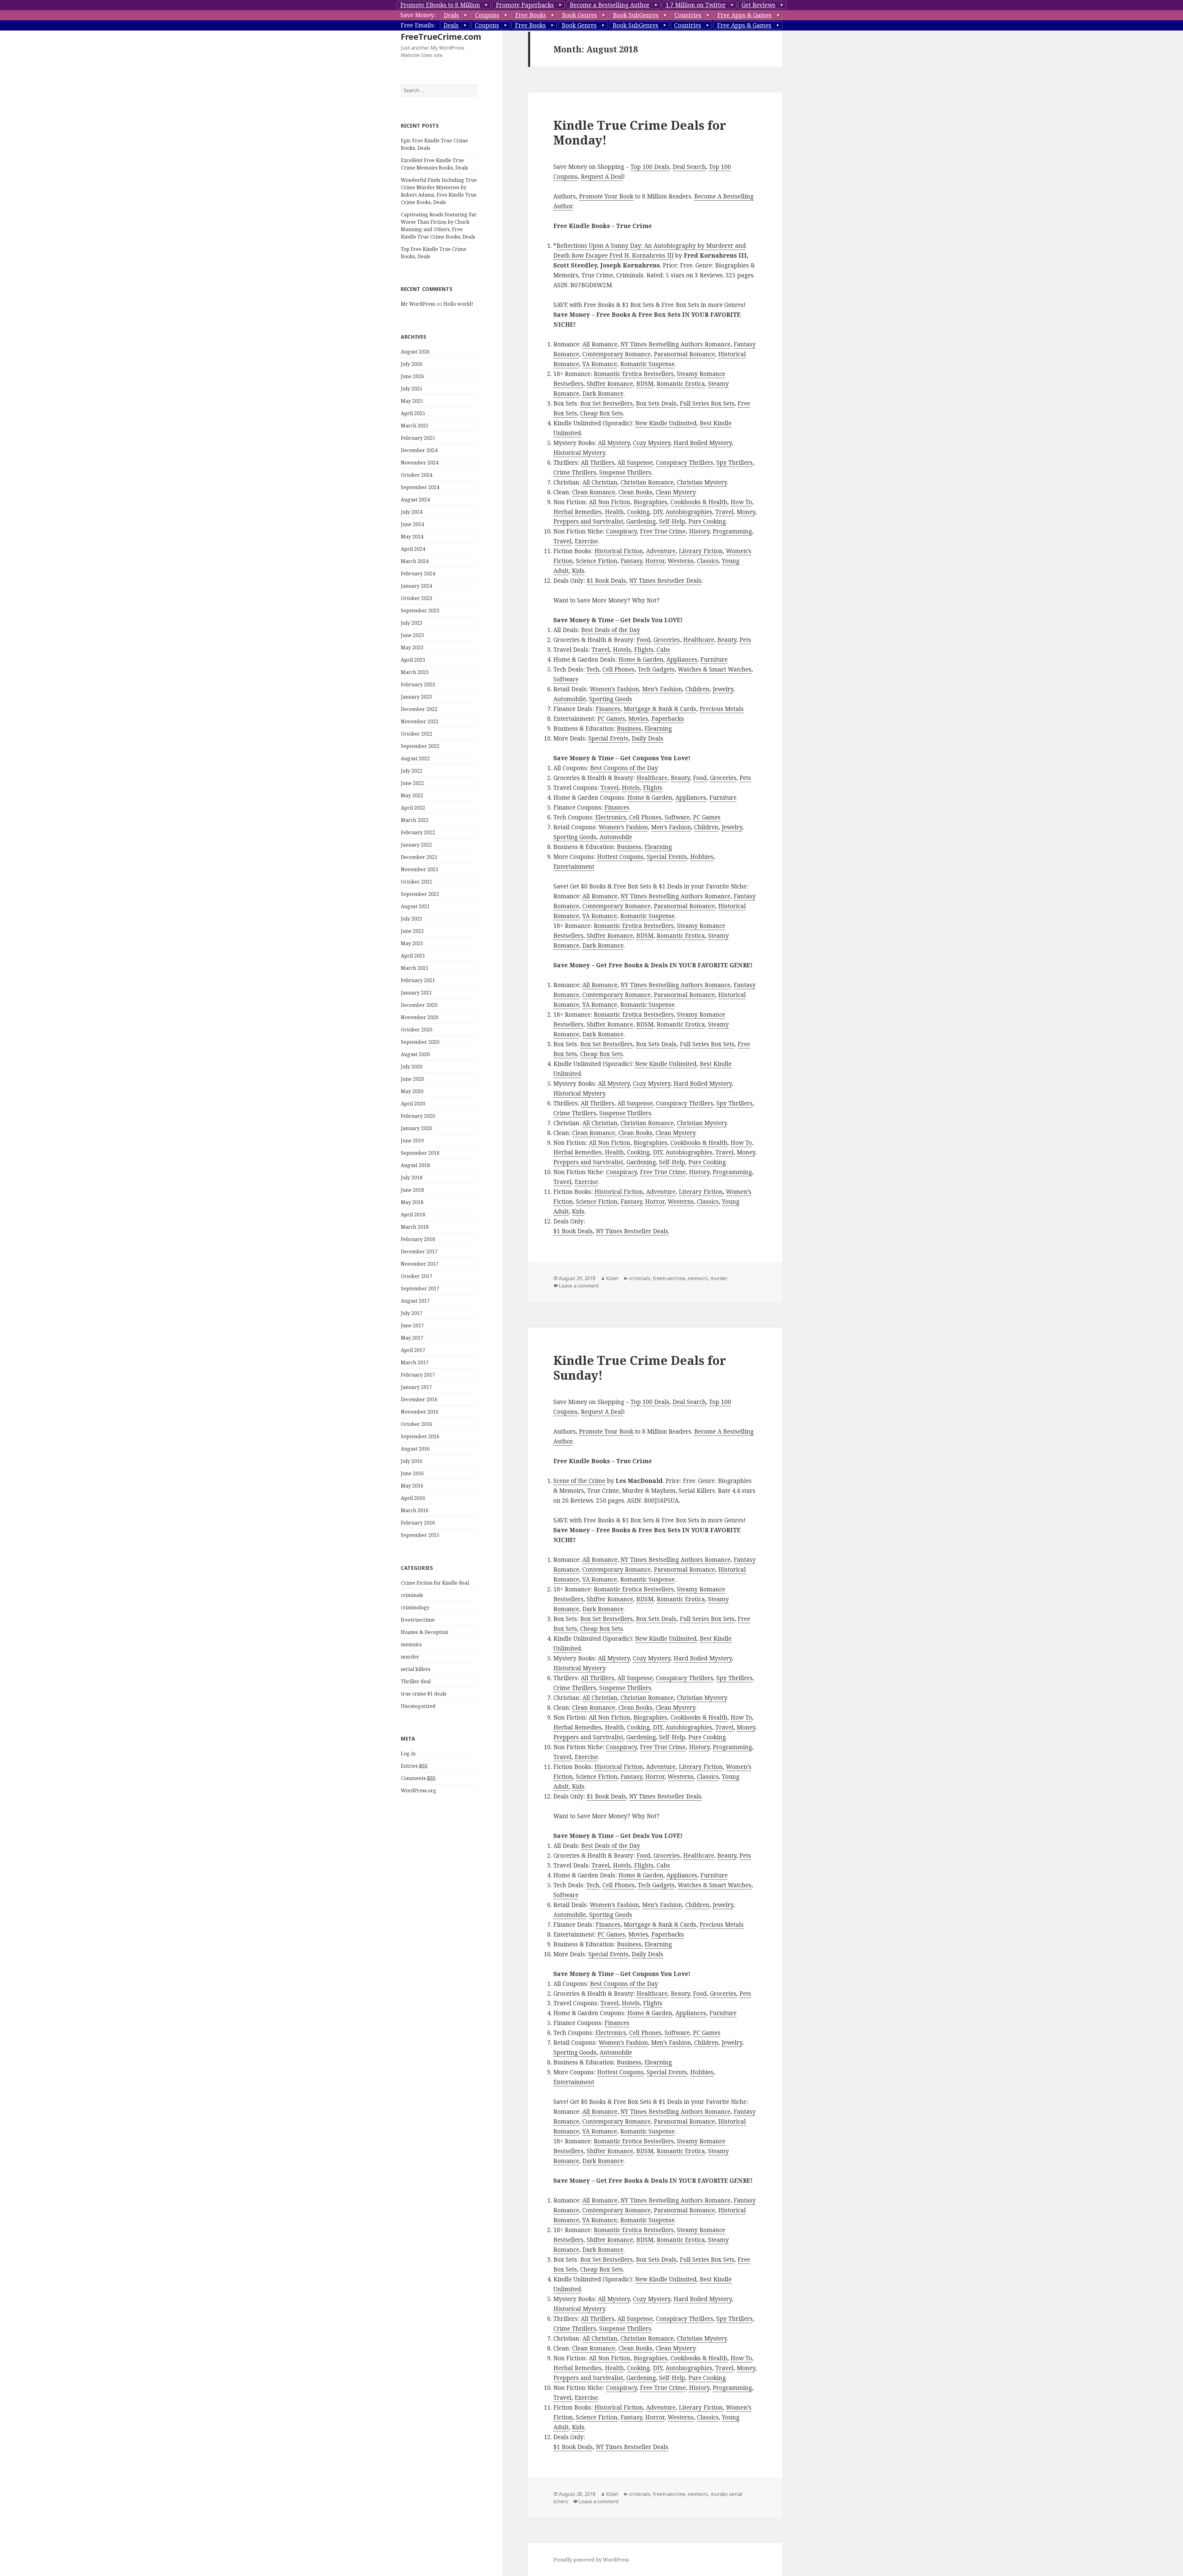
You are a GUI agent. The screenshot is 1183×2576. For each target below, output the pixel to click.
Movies (638, 719)
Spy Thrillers (734, 463)
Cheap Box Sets (602, 413)
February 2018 (418, 1239)
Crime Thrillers (575, 472)
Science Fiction (597, 561)
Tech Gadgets (656, 669)
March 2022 (415, 820)
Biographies (650, 502)
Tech (593, 669)
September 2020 (420, 1042)
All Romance (600, 344)
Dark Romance (603, 394)
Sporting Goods (611, 699)
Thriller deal (416, 1681)
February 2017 (418, 1375)
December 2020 (419, 1005)
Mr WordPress (418, 304)
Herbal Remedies (577, 512)
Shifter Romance (610, 384)
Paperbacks (668, 719)
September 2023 (420, 610)
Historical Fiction (619, 551)
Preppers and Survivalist (588, 521)
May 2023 (412, 647)
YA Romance (600, 364)
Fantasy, (632, 561)
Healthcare (699, 640)
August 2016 (415, 1449)
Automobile (570, 699)
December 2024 (419, 450)
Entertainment (574, 867)
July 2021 (412, 919)
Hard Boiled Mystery (703, 443)
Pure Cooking (707, 521)
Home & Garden (641, 659)
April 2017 (413, 1350)
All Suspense (635, 463)
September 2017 (420, 1288)
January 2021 (416, 993)
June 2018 (412, 1190)
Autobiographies (689, 512)
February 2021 (418, 980)
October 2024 (417, 475)
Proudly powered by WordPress (591, 2560)
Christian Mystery (702, 482)
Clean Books (635, 492)
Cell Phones (618, 669)
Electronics (611, 817)
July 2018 (412, 1178)
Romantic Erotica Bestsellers (634, 374)
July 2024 (412, 512)
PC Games (611, 719)
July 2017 (412, 1313)
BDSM (645, 384)
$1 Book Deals (606, 581)
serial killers (416, 1669)
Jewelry (723, 689)
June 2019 (412, 1141)
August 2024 (415, 500)
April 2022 (413, 808)
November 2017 (420, 1264)
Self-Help (672, 521)
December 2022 (419, 709)
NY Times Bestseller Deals (665, 581)
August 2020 (415, 1054)
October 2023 (417, 598)
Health (614, 512)
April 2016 (413, 1498)
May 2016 (412, 1486)
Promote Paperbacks (525, 5)
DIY (658, 512)
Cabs (663, 650)
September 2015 (420, 1535)
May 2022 (412, 795)
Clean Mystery (675, 492)
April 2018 (413, 1215)
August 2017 (415, 1301)
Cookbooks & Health (699, 502)
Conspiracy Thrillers (685, 463)
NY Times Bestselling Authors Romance (675, 344)
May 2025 (412, 401)
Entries (414, 1766)
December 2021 (419, 857)
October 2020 (417, 1030)
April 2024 (413, 549)
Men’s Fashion (662, 689)
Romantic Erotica (681, 384)
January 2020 (416, 1128)
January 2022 (416, 845)
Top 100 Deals (650, 167)
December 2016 (419, 1399)
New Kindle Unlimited (666, 423)
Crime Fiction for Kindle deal (435, 1583)
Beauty (727, 640)
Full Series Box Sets (707, 403)
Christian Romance (647, 482)
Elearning (658, 729)
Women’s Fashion (614, 689)
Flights (644, 650)
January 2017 (416, 1387)
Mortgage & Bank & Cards (660, 709)
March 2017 (415, 1362)
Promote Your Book (606, 196)
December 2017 (419, 1251)
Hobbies (702, 857)
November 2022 (420, 721)
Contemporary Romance (616, 354)
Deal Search (689, 167)
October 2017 (417, 1276)
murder (410, 1657)
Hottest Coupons (620, 857)
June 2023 (412, 635)
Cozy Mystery (652, 443)
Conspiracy (621, 531)
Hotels (622, 650)
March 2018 (415, 1227)
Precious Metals (722, 709)
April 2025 (413, 413)
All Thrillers (598, 463)
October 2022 (417, 734)
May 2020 (412, 1091)
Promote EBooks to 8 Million (440, 5)
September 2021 (420, 894)
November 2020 (420, 1017)
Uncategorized (418, 1706)
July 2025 (412, 389)
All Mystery (614, 443)
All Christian (600, 482)
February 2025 (418, 438)
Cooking (638, 512)
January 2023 (416, 697)
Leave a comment (579, 1286)
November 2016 (420, 1412)
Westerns (681, 561)
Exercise (586, 541)
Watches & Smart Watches (715, 669)
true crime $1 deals (424, 1694)
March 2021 (415, 968)
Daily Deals (647, 738)
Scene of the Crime (579, 1481)
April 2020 (413, 1104)
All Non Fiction (610, 502)
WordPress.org (419, 1790)
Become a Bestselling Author (610, 5)
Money (746, 512)
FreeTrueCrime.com (441, 37)
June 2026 (412, 376)
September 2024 (420, 487)
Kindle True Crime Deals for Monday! (640, 132)
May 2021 (412, 943)
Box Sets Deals (656, 403)
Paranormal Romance (684, 354)
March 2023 (415, 672)
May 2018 (412, 1202)
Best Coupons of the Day (624, 768)
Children (697, 689)
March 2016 (415, 1510)
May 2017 (412, 1338)
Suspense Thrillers (625, 472)
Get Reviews (758, 5)
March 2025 (415, 426)
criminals (412, 1595)
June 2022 (412, 783)
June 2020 (412, 1079)
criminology (415, 1607)
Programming (732, 531)
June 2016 (412, 1473)
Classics (708, 561)
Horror (655, 561)
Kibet (612, 1278)
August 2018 (415, 1165)
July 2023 (412, 623)
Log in (408, 1753)
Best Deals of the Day (611, 630)
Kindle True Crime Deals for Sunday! (640, 1368)
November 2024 (420, 463)
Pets (745, 640)
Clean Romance (594, 492)
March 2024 (415, 561)
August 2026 (415, 352)
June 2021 (412, 931)
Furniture (714, 659)
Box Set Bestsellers (606, 403)
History (699, 531)
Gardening (641, 521)
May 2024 (412, 537)
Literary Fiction (701, 551)
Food (643, 640)
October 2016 (417, 1424)
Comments (418, 1778)
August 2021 (415, 906)
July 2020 (412, 1067)
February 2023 (418, 684)
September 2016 (420, 1436)
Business (629, 729)
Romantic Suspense (647, 364)
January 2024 (416, 586)
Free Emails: (418, 25)
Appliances (682, 659)
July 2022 (412, 771)
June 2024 (412, 524)
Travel (724, 512)
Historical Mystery (579, 453)
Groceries (667, 640)
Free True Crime (663, 531)
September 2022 (420, 746)
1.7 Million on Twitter (696, 5)
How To (741, 502)
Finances (608, 709)
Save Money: (418, 15)
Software (566, 679)
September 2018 (420, 1153)
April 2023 (413, 660)
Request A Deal (602, 177)
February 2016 (418, 1523)
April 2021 (413, 956)
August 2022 (415, 758)
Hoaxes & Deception (425, 1632)
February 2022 (418, 832)
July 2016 (412, 1461)
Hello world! (458, 304)
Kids (578, 571)
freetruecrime (418, 1620)
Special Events (608, 738)
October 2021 (417, 882)
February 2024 (418, 574)
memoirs (411, 1644)
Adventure (661, 551)
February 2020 (418, 1116)
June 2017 (412, 1325)
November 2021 (420, 869)
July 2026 (412, 364)
